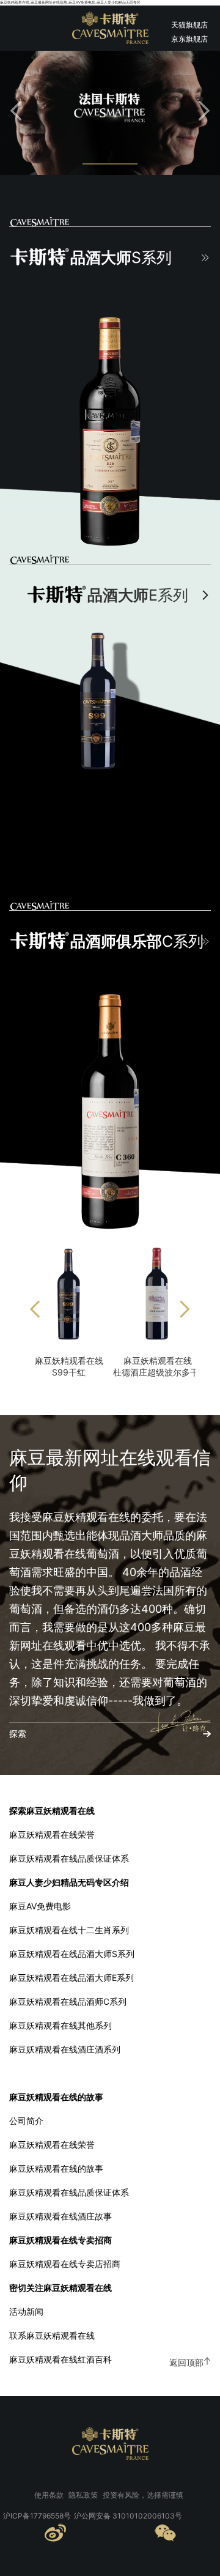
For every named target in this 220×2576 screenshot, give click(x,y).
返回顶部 (186, 2362)
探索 (18, 1734)
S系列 (121, 257)
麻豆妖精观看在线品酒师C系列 (68, 2001)
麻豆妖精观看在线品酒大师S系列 (72, 1954)
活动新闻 (26, 2311)
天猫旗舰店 (189, 25)
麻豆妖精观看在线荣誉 (52, 1834)
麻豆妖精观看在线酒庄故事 (61, 2216)
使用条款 (49, 2495)
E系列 (138, 595)
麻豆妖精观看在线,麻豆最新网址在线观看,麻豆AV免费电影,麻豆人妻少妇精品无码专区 (70, 2)
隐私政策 (83, 2495)
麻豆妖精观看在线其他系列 (61, 2025)
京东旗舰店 (189, 39)
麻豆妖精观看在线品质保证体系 (69, 1858)
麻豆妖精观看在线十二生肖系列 (69, 1930)
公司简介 (26, 2121)
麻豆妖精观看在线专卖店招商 (65, 2264)
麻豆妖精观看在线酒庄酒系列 (65, 2049)
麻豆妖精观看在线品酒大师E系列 (71, 1978)
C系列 (137, 941)
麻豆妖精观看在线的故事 (56, 2168)
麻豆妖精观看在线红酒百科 (61, 2359)
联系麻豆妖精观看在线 (52, 2335)
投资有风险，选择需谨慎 (143, 2495)
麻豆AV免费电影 (40, 1906)
